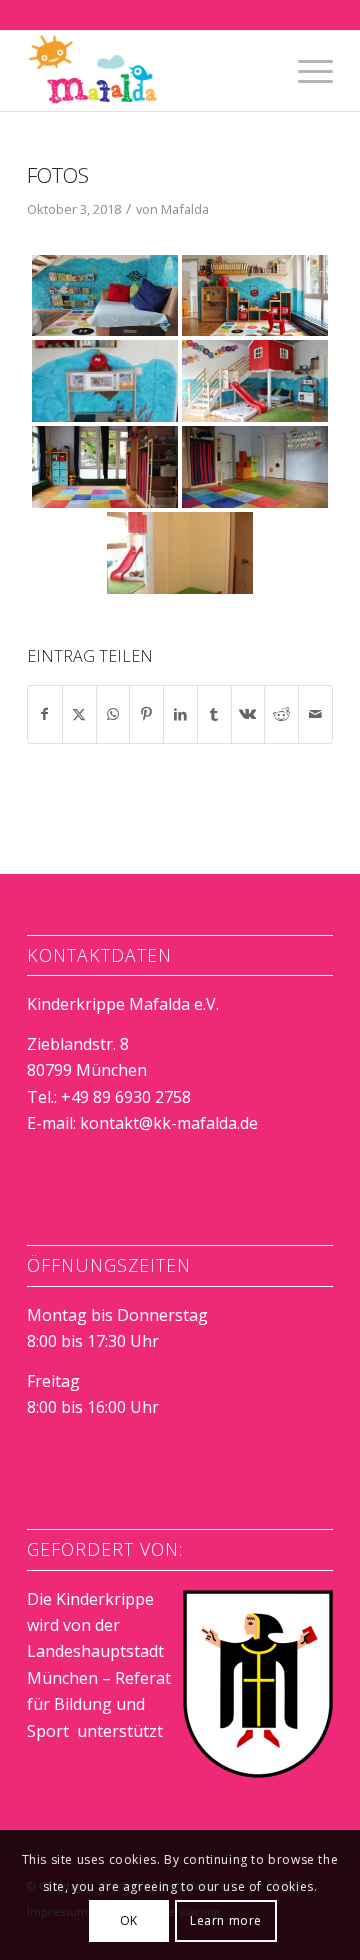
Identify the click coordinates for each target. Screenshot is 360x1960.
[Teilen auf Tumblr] (214, 714)
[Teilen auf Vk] (248, 714)
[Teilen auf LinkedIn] (180, 714)
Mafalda (185, 209)
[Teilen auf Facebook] (45, 714)
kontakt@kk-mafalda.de (169, 1123)
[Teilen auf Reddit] (281, 714)
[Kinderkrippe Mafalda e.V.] (149, 71)
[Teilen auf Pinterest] (146, 714)
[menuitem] (305, 71)
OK (129, 1920)
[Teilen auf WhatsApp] (113, 714)
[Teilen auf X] (79, 714)
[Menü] (305, 71)
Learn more (226, 1920)
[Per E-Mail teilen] (315, 714)
